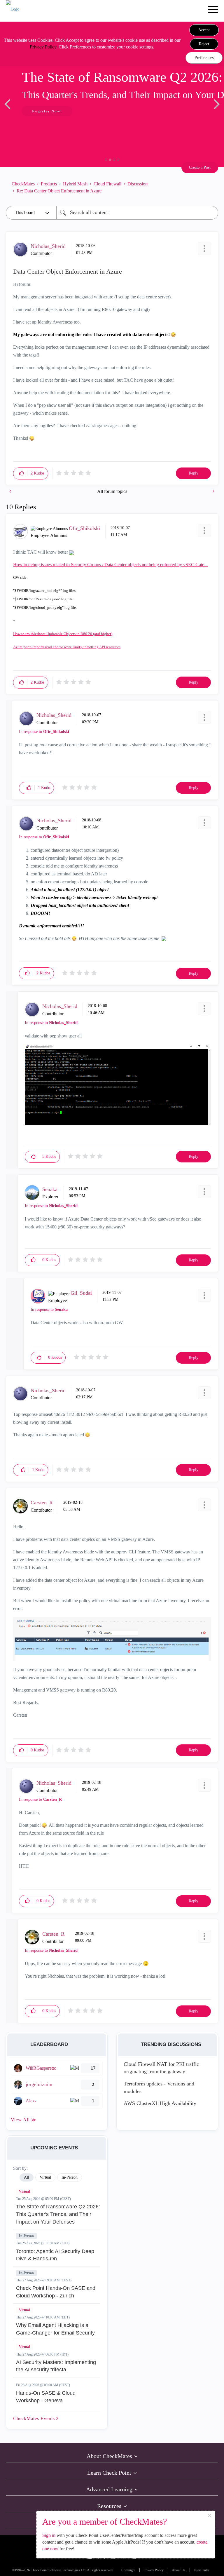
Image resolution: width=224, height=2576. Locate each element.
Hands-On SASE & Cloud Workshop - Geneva (46, 2397)
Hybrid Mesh (75, 184)
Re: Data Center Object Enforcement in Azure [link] (59, 191)
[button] (204, 30)
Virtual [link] (45, 2177)
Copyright (128, 2570)
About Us (179, 2570)
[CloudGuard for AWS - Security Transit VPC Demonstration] (11, 491)
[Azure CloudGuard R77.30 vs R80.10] (213, 491)
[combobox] (137, 213)
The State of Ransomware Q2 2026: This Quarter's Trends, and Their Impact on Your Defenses (58, 2214)
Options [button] (211, 187)
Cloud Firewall (107, 184)
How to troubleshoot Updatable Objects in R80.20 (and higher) (63, 634)
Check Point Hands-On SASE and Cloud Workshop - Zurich (56, 2292)
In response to (44, 732)
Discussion (138, 184)
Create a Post (200, 167)
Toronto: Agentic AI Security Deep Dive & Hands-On (55, 2255)
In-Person (26, 2236)
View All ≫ (24, 2120)
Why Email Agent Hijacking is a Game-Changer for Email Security (55, 2329)
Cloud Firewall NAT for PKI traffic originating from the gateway (161, 2068)
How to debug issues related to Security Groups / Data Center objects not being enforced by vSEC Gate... (110, 565)
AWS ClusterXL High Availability (160, 2103)
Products (49, 184)
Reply (194, 473)
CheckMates (23, 184)
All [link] (27, 2177)
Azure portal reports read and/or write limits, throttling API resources (67, 647)
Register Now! (47, 111)
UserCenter (202, 2570)
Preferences (204, 58)
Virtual (24, 2191)
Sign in (49, 2535)
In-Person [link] (70, 2177)
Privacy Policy (43, 47)
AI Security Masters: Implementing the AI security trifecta (56, 2366)
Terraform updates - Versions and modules (159, 2087)
